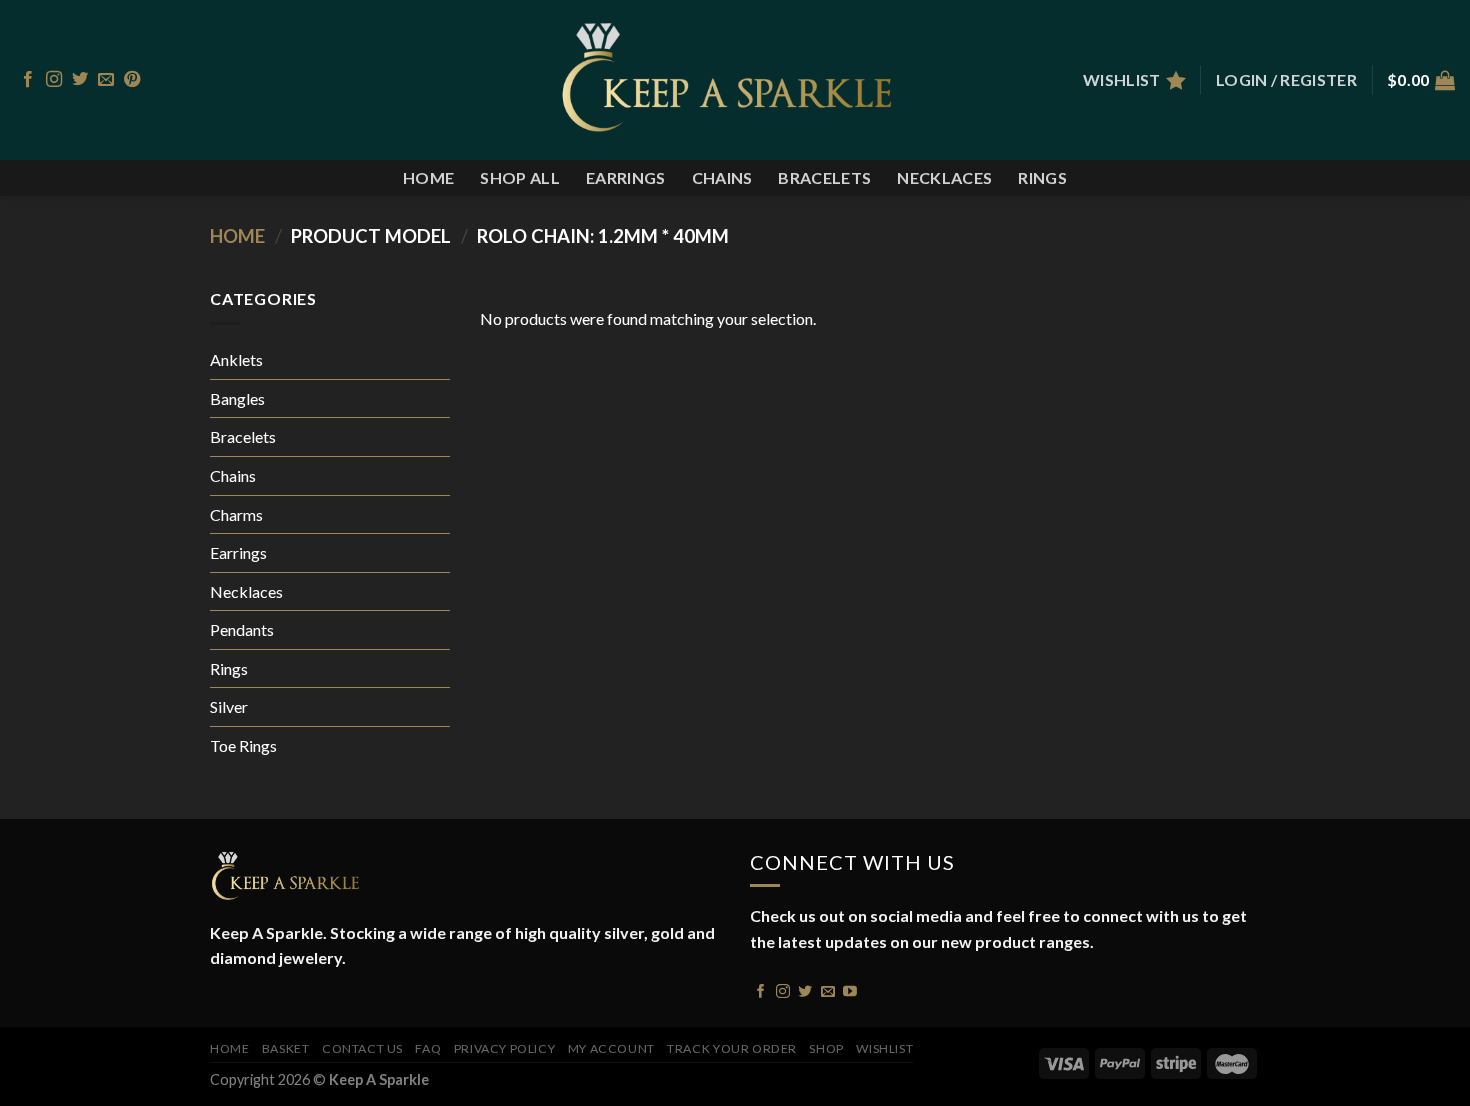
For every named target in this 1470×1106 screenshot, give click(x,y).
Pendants (242, 629)
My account (611, 1048)
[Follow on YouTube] (850, 990)
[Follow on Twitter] (80, 80)
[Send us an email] (106, 80)
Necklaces (944, 177)
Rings (1042, 177)
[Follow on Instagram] (54, 80)
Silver (229, 706)
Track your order (732, 1048)
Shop (826, 1048)
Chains (722, 177)
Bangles (237, 398)
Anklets (236, 359)
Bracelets (824, 177)
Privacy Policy (505, 1048)
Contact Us (362, 1048)
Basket (286, 1048)
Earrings (626, 177)
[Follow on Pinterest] (132, 80)
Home (428, 177)
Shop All (520, 177)
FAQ (428, 1048)
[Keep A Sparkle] (735, 79)
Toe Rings (243, 745)
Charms (236, 514)
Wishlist (884, 1048)
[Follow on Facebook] (28, 80)
